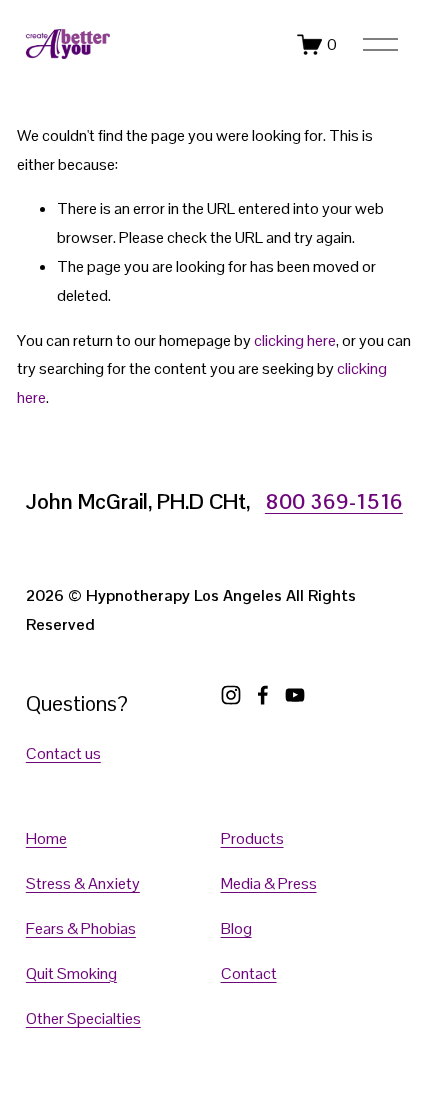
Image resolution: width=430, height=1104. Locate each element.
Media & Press (269, 883)
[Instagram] (231, 695)
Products (252, 838)
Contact (249, 973)
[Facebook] (263, 695)
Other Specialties (83, 1018)
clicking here (295, 340)
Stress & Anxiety (83, 883)
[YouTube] (295, 695)
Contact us (63, 753)
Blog (236, 928)
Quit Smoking (71, 973)
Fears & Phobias (81, 928)
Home (46, 838)
